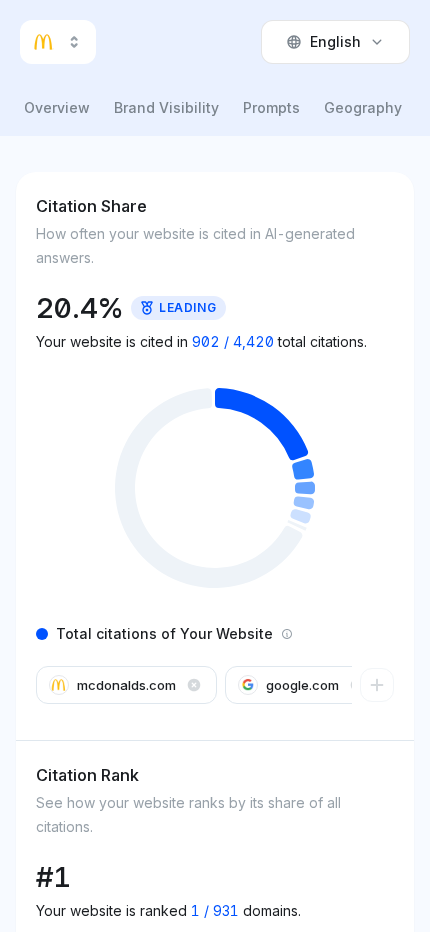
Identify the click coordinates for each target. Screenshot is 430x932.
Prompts (271, 107)
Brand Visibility (166, 107)
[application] (215, 488)
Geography (363, 107)
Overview (57, 107)
